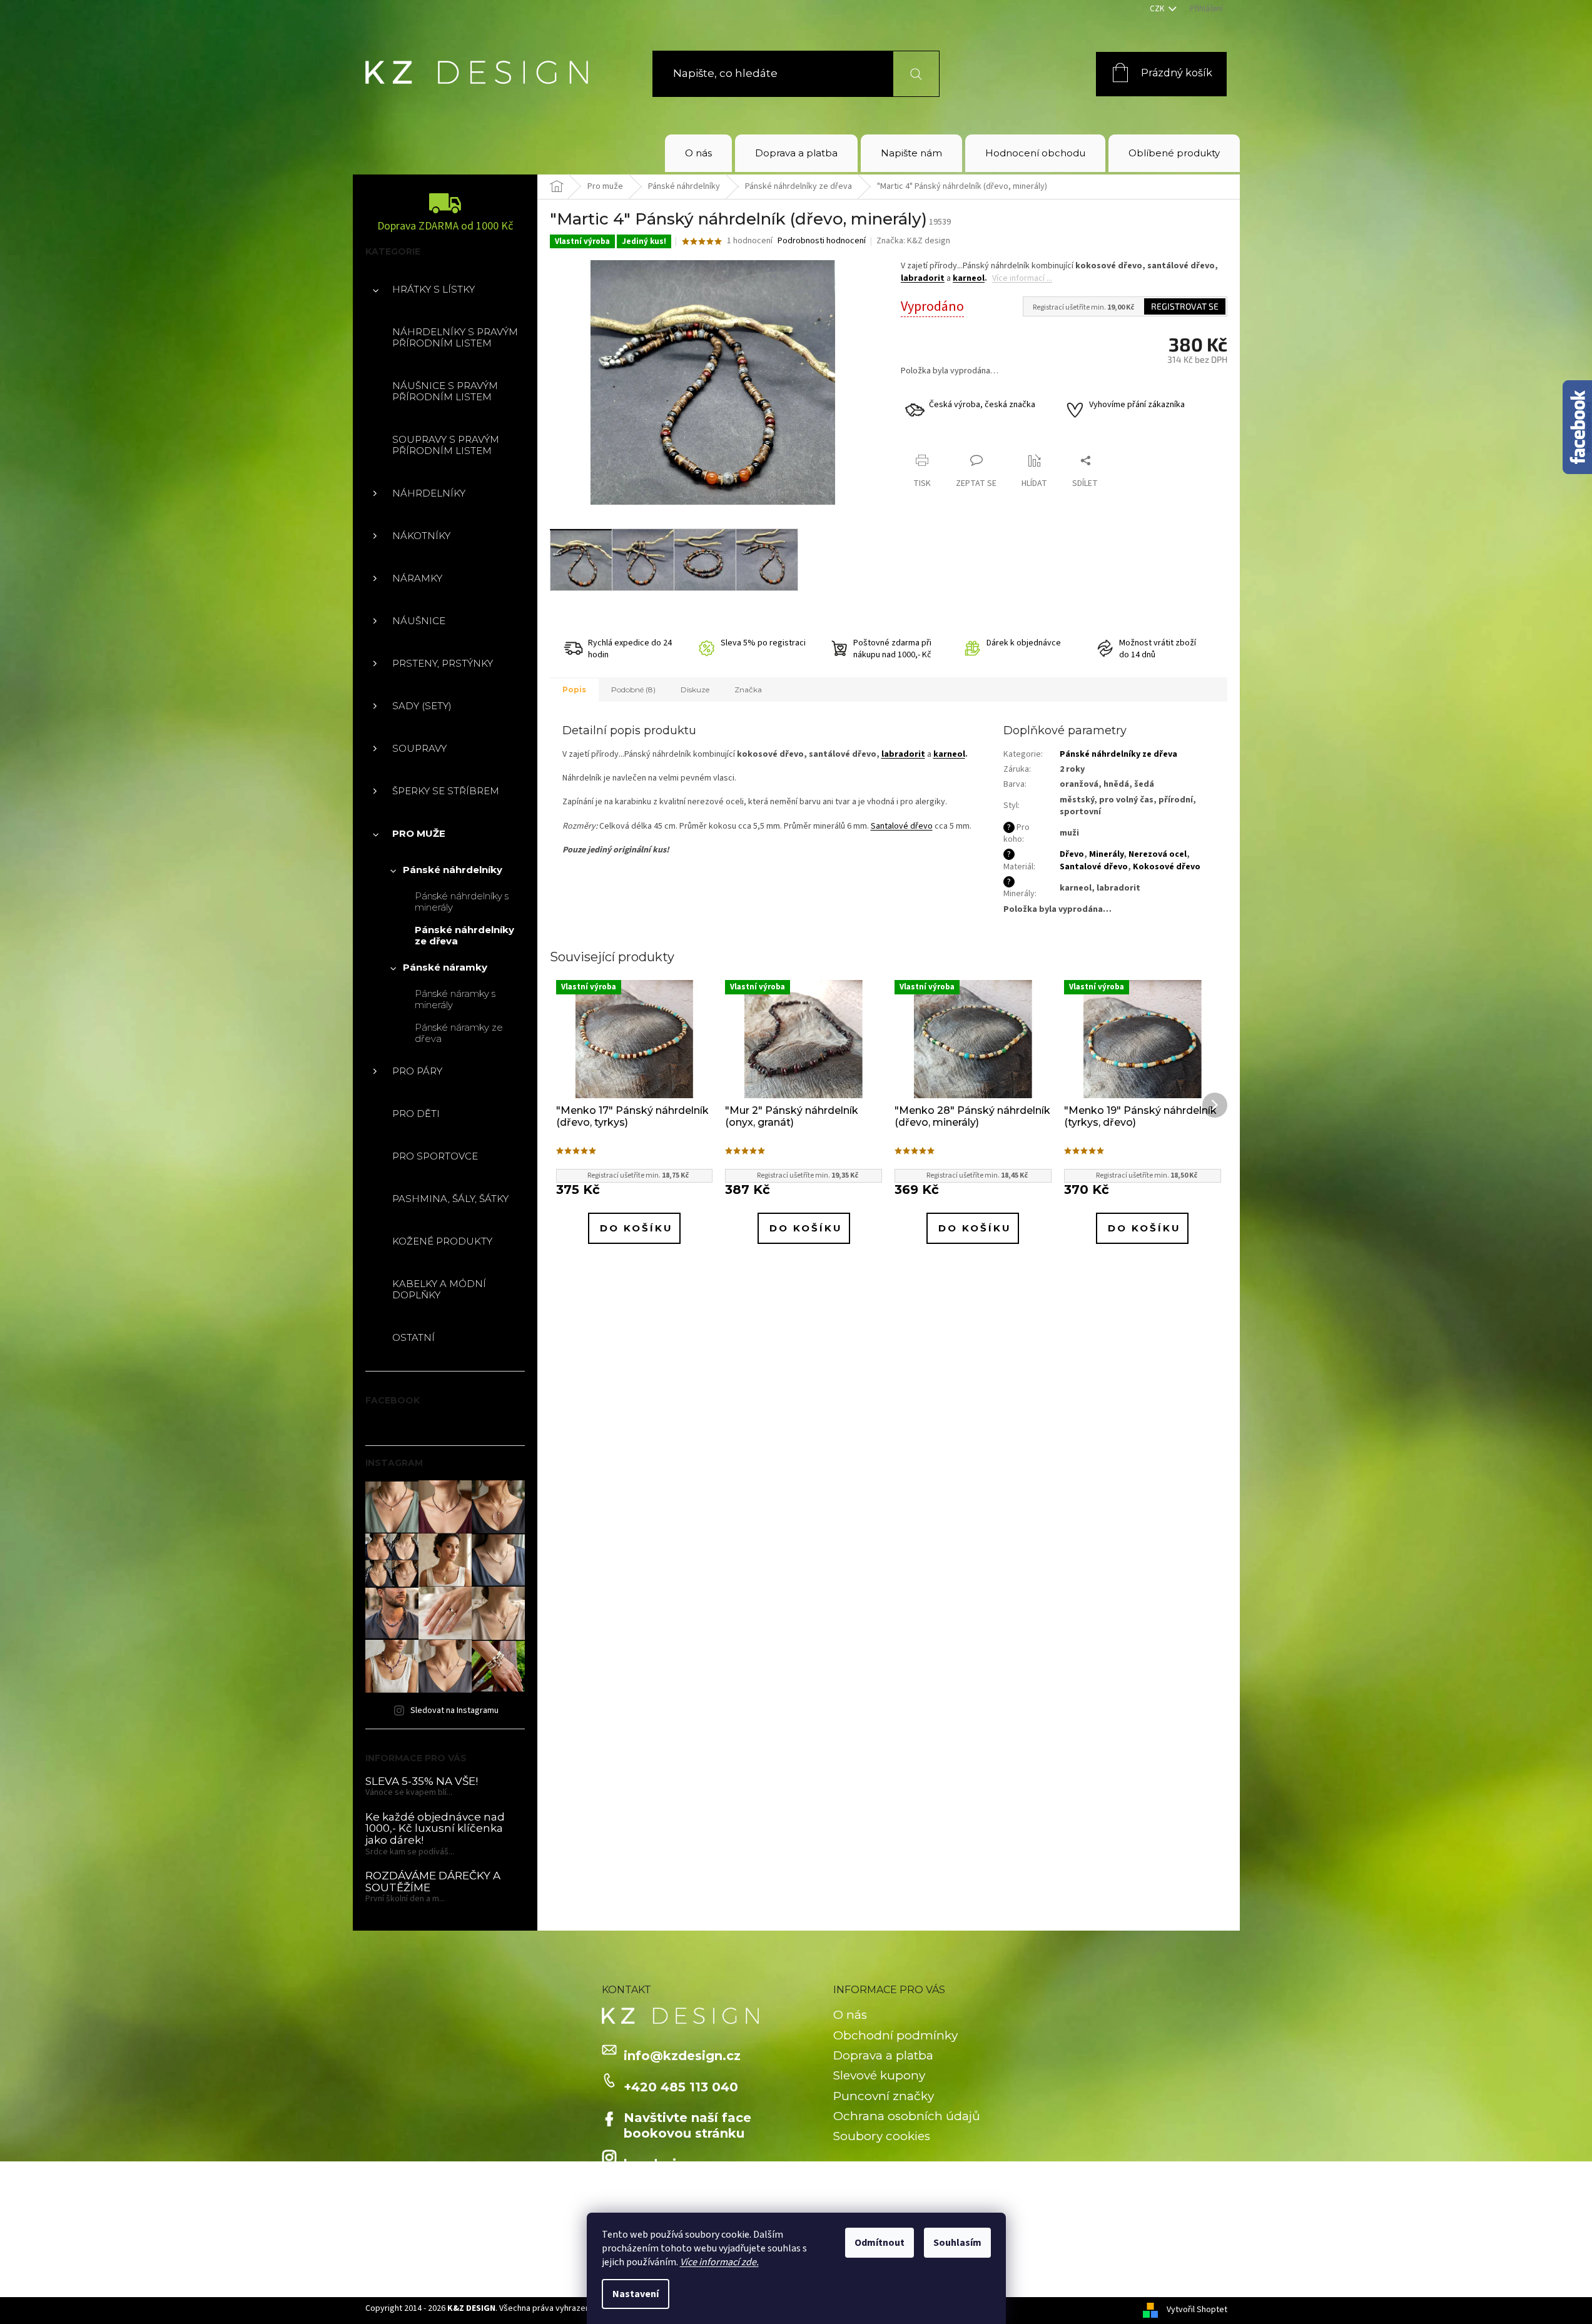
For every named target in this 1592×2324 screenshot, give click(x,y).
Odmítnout (880, 2243)
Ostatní (413, 1337)
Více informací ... (1022, 278)
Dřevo (1072, 854)
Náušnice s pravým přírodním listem (445, 391)
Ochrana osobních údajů (907, 2116)
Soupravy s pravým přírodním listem (446, 445)
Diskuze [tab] (695, 690)
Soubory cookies (882, 2136)
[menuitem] (698, 153)
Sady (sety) (422, 706)
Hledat (909, 73)
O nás (850, 2015)
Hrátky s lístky (433, 289)
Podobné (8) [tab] (633, 690)
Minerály (1106, 854)
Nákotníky (421, 536)
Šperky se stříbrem (446, 791)
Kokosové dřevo (1167, 867)
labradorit (923, 278)
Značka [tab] (748, 690)
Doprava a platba (883, 2055)
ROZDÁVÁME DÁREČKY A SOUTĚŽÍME (433, 1882)
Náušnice (419, 621)
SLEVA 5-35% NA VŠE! (422, 1781)
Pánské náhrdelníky (453, 870)
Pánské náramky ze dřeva (459, 1033)
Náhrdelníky (429, 493)
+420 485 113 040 (681, 2087)
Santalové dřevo (902, 826)
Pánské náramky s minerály (455, 999)
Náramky (417, 578)
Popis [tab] (574, 690)
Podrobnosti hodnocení (822, 241)
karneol (969, 278)
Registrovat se (1185, 306)
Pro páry (417, 1071)
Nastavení (636, 2294)
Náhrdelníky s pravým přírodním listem (455, 337)
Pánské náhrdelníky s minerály (462, 902)
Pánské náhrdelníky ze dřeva (464, 935)
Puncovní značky (884, 2096)
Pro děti (416, 1114)
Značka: (913, 241)
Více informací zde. (719, 2262)
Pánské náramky (445, 967)
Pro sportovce (435, 1156)
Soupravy (419, 748)
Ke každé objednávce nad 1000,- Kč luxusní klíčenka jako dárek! (435, 1829)
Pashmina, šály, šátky (450, 1199)
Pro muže (419, 833)
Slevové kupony (879, 2075)
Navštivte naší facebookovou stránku (687, 2125)
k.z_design (658, 2164)
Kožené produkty (442, 1241)
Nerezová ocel (1158, 854)
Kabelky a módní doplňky (439, 1289)
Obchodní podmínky (895, 2035)
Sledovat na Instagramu (454, 1710)
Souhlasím (957, 2243)
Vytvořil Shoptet (1197, 2310)
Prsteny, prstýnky (443, 663)
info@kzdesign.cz (682, 2056)
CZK (1158, 9)
